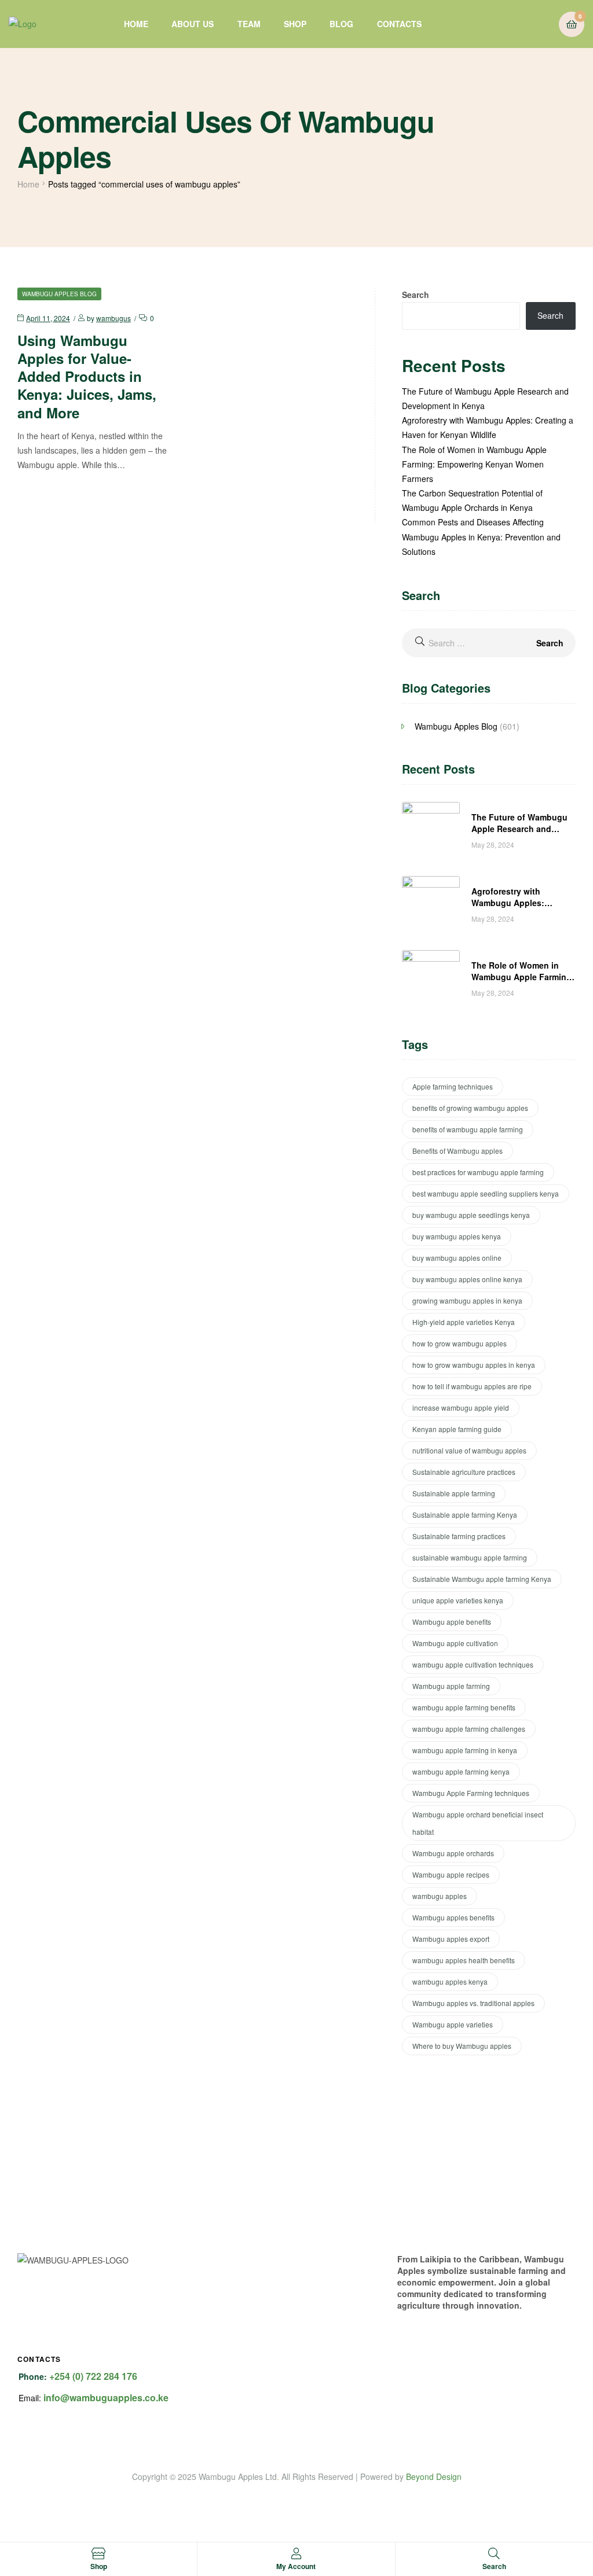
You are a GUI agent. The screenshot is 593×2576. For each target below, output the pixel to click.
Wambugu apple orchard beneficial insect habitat (478, 1823)
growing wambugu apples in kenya (467, 1300)
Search (416, 295)
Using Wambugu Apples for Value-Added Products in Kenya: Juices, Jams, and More (87, 376)
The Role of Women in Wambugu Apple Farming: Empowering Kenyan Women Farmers (474, 464)
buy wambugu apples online (457, 1258)
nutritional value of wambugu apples (469, 1450)
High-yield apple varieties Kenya (464, 1322)
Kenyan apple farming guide (457, 1429)
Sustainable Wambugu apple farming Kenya (482, 1579)
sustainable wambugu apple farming (470, 1557)
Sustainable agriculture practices (464, 1472)
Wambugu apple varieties (453, 2024)
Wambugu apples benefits (453, 1917)
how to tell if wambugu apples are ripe (472, 1386)
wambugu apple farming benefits (464, 1707)
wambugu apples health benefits (464, 1960)
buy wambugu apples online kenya (467, 1279)
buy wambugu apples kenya (457, 1236)
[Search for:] (489, 643)
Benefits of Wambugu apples (457, 1151)
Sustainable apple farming (454, 1493)
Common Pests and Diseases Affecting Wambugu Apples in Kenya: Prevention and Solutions (481, 536)
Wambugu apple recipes (451, 1874)
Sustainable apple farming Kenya (465, 1515)
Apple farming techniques (453, 1086)
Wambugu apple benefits (452, 1622)
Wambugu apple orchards (453, 1853)
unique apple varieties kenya (458, 1600)
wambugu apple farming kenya (461, 1771)
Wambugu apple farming (451, 1686)
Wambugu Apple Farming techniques (471, 1793)
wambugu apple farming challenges (469, 1729)
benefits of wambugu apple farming (468, 1129)
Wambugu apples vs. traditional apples (473, 2003)
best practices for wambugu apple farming (478, 1172)
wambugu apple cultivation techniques (473, 1664)
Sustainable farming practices (459, 1536)
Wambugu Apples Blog (59, 294)
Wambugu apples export (451, 1939)
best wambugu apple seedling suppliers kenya (486, 1193)
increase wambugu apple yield (461, 1407)
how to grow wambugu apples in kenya (474, 1365)
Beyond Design (434, 2476)
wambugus (114, 318)
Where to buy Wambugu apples (462, 2046)
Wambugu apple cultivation (455, 1643)
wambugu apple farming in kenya (465, 1750)
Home (28, 184)
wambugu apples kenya (450, 1981)
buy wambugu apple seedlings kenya (471, 1215)
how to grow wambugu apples (460, 1343)
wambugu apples (440, 1896)
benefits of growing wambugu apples (470, 1108)
